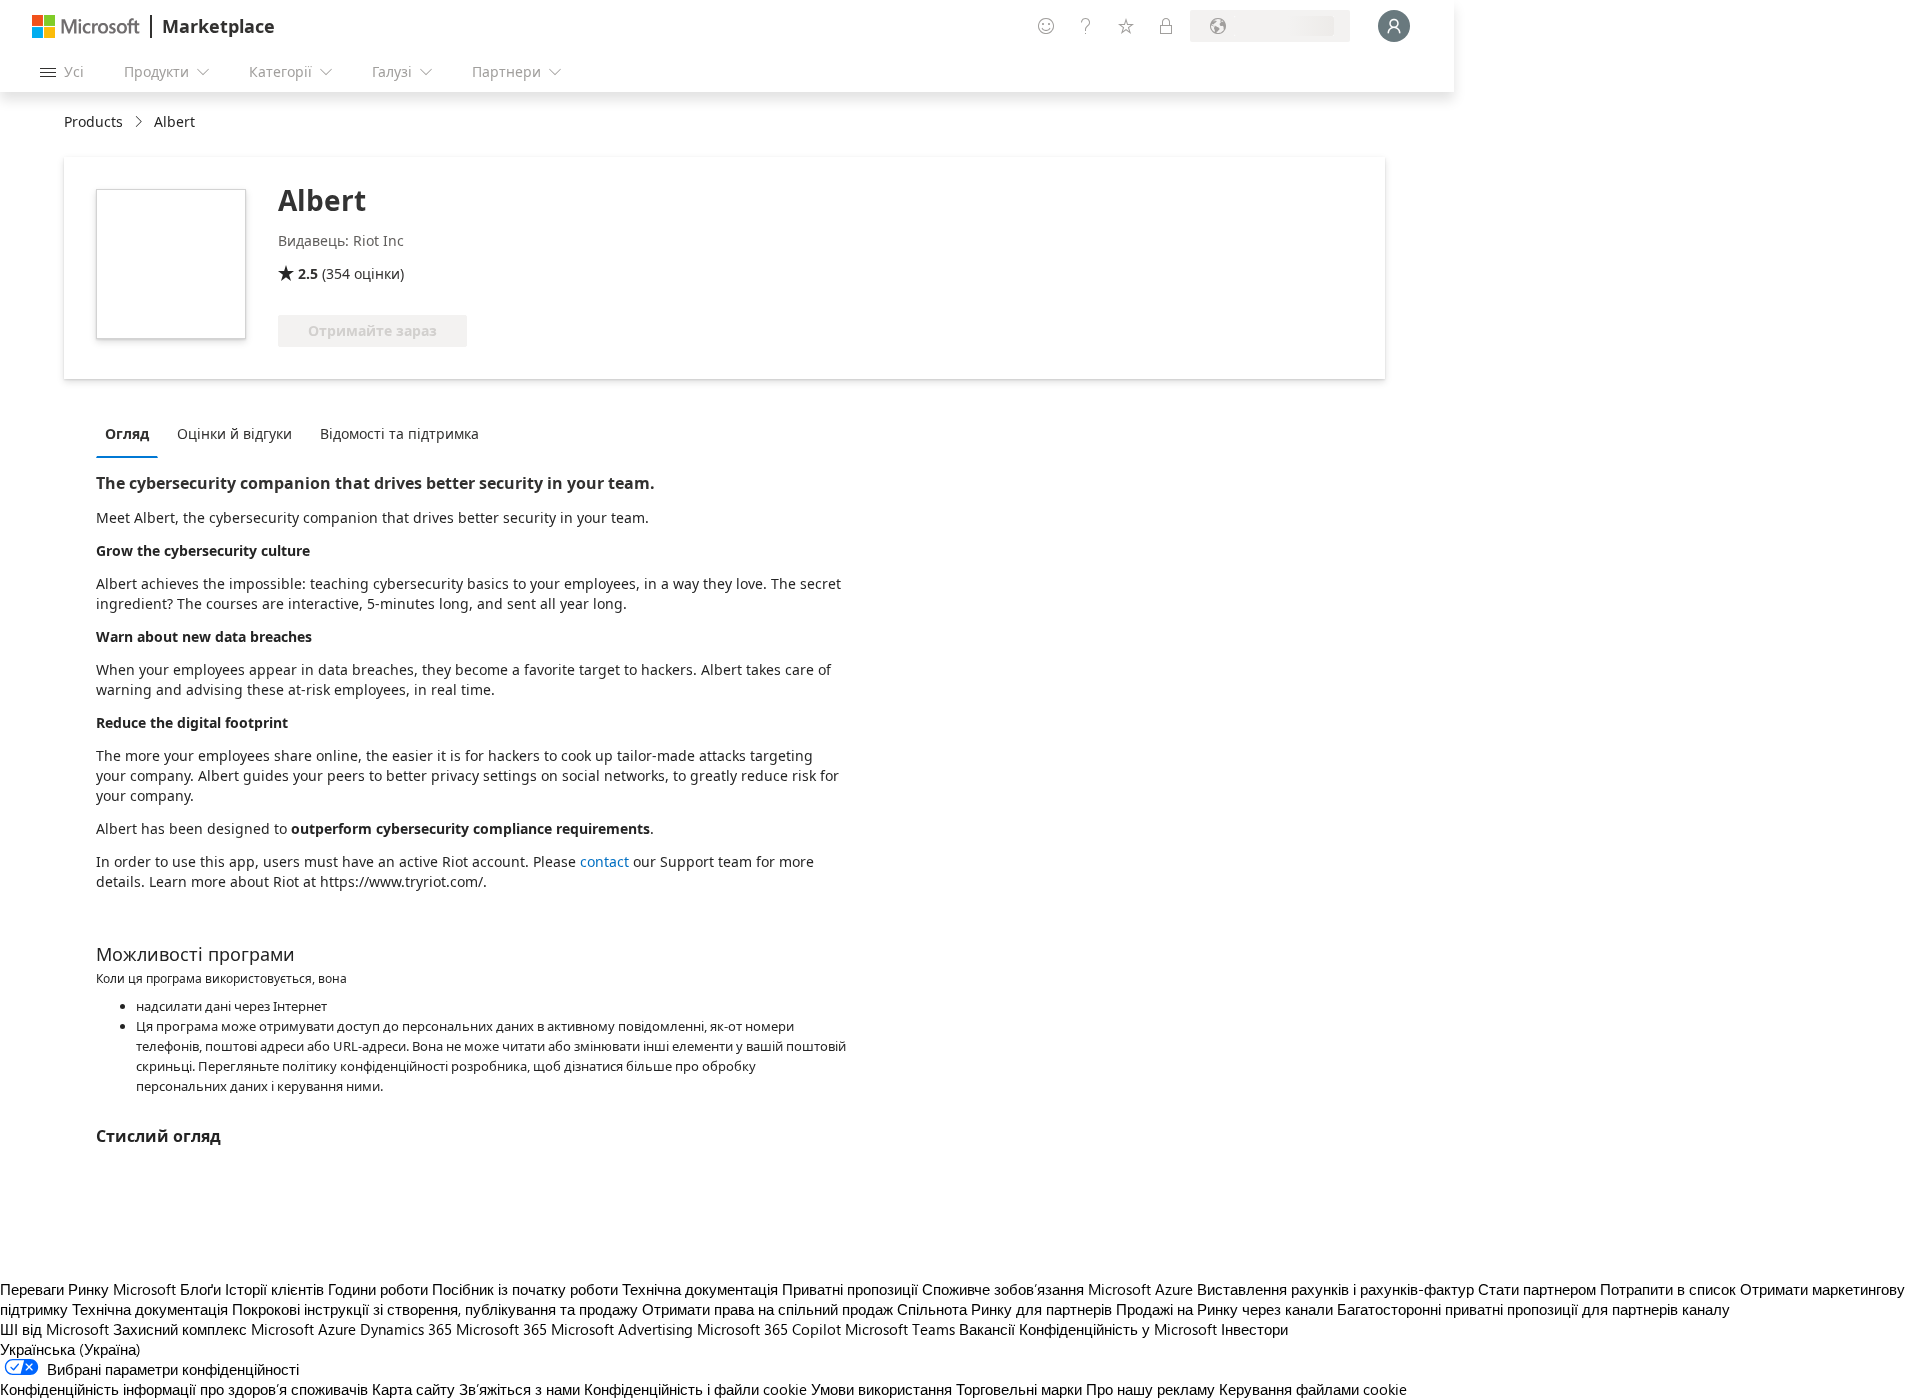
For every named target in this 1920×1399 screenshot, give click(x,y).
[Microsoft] (86, 26)
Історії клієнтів (274, 1289)
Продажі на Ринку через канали (1224, 1309)
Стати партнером (1537, 1289)
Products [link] (93, 121)
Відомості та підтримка (399, 433)
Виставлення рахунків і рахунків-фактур (1335, 1289)
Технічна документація (700, 1289)
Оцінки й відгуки (234, 433)
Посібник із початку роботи (525, 1289)
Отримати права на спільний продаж (767, 1309)
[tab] (132, 433)
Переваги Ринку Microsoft (88, 1289)
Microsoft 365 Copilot (769, 1329)
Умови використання (881, 1389)
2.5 (308, 273)
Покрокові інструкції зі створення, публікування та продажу (435, 1309)
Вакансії (987, 1329)
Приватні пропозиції (850, 1289)
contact (604, 861)
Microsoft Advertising (622, 1329)
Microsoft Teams (900, 1329)
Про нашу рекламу (1150, 1389)
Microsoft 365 (501, 1329)
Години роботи (378, 1289)
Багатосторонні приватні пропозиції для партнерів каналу (1533, 1309)
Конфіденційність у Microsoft (1118, 1329)
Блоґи (200, 1289)
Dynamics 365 (406, 1329)
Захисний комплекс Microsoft (213, 1329)
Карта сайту (413, 1389)
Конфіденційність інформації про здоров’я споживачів (184, 1389)
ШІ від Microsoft (54, 1329)
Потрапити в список (1668, 1289)
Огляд (127, 433)
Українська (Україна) (70, 1349)
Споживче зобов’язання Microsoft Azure (1059, 1289)
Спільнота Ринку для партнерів (1004, 1309)
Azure (337, 1329)
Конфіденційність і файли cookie (695, 1389)
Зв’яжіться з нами (519, 1389)
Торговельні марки (1019, 1389)
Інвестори (1254, 1329)
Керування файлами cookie (1313, 1389)
